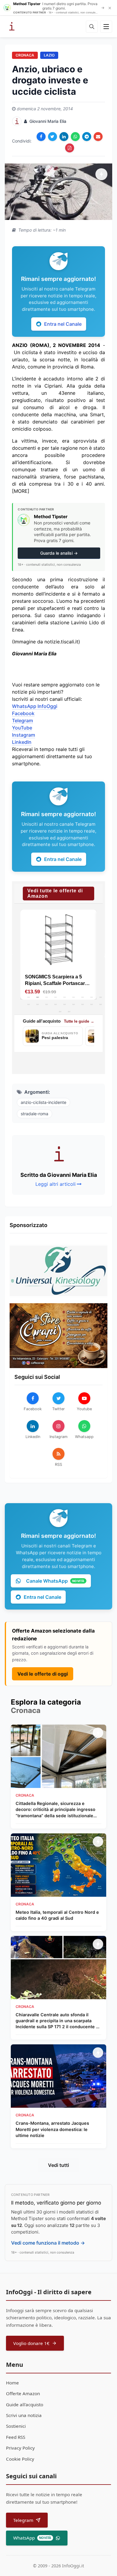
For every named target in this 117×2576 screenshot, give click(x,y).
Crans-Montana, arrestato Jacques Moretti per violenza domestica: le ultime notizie (52, 2129)
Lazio (49, 55)
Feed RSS (16, 2437)
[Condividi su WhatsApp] (75, 137)
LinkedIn (22, 742)
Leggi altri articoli (55, 1184)
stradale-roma (34, 1114)
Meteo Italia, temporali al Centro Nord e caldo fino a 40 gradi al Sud (57, 1915)
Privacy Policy (20, 2448)
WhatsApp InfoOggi (35, 706)
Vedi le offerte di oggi (43, 1674)
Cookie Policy (20, 2459)
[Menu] (106, 27)
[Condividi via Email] (98, 137)
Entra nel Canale (63, 324)
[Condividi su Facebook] (41, 137)
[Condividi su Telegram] (87, 137)
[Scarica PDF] (70, 148)
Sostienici (16, 2426)
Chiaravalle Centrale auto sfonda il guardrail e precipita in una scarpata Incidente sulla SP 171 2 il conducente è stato (57, 2021)
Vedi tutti (58, 2165)
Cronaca (25, 55)
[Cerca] (92, 27)
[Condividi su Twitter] (52, 137)
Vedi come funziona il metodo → (48, 2243)
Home (12, 2383)
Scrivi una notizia (24, 2415)
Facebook (23, 713)
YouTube (22, 728)
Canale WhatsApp (55, 1581)
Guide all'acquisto (25, 2404)
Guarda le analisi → (59, 553)
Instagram (24, 735)
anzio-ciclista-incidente (43, 1102)
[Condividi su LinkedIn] (64, 137)
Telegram (22, 721)
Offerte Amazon (23, 2393)
